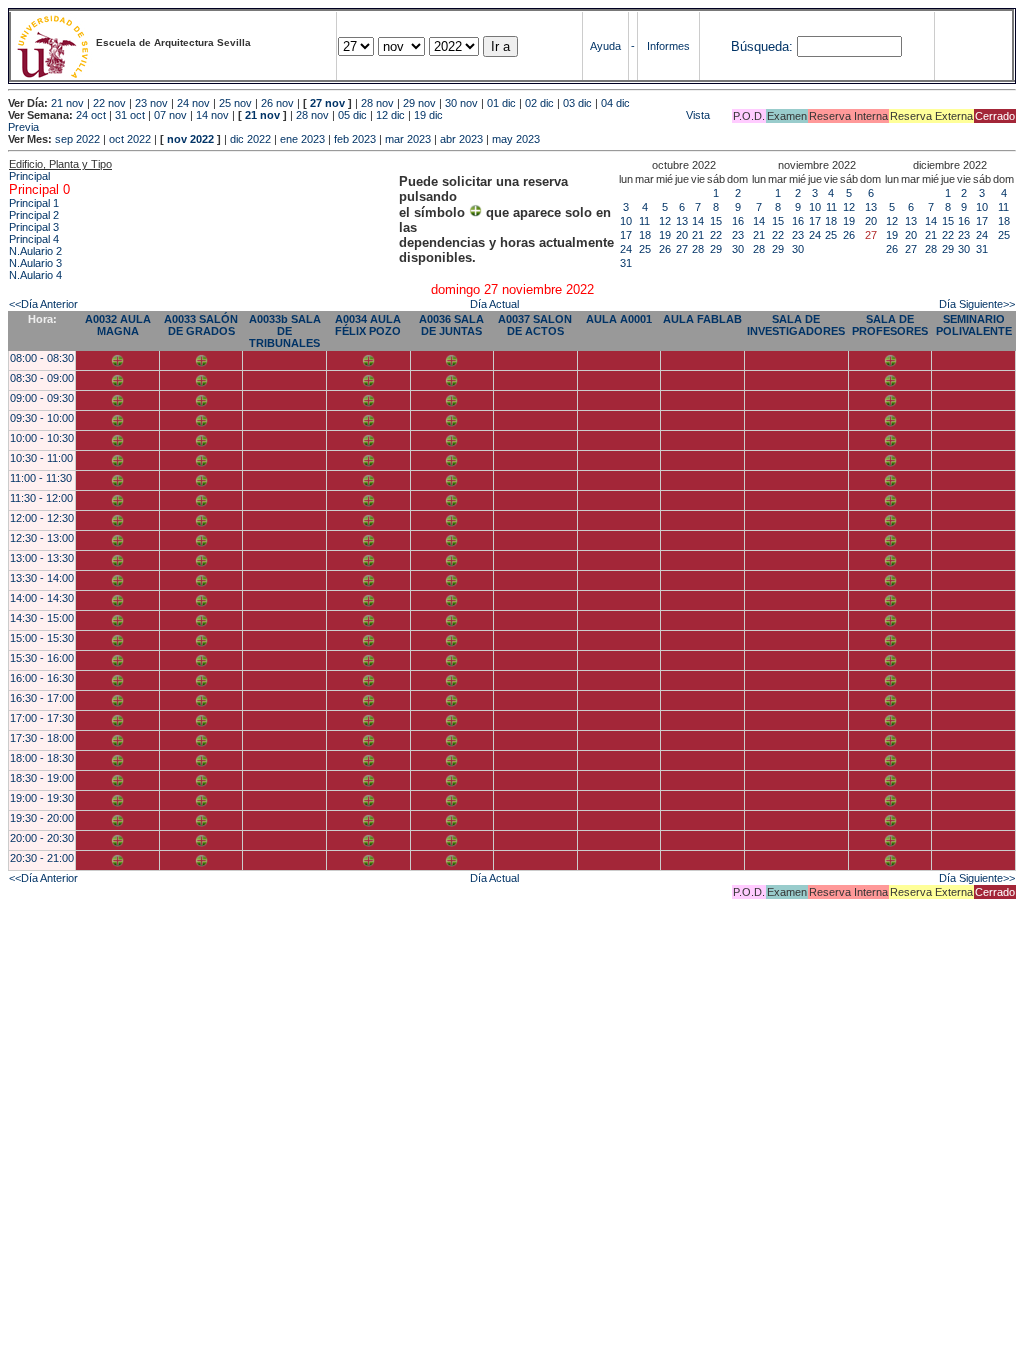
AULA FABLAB (702, 319)
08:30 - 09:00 (42, 378)
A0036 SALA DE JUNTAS (451, 325)
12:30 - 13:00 (42, 538)
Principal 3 (34, 227)
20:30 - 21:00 (42, 858)
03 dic (577, 103)
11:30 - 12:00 (41, 498)
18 (645, 235)
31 (626, 263)
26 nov (277, 103)
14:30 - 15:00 (42, 618)
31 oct (130, 115)
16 (738, 221)
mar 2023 (408, 139)
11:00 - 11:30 (41, 478)
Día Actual (494, 304)
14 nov (212, 115)
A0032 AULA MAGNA (118, 325)
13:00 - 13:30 (42, 558)
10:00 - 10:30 (42, 438)
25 (645, 249)
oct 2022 (130, 139)
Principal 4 (34, 239)
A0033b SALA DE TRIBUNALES (285, 331)
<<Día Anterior (43, 304)
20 (682, 235)
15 (716, 221)
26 (665, 249)
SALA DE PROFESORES (890, 325)
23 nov (151, 103)
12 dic (390, 115)
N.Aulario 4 (35, 275)
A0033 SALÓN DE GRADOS (201, 325)
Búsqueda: (762, 46)
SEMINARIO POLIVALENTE (974, 325)
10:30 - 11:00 (41, 458)
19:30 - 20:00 (42, 818)
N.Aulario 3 (35, 263)
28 (698, 249)
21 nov (67, 103)
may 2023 (516, 139)
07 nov (170, 115)
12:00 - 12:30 (42, 518)
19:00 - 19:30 (42, 798)
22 (716, 235)
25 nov (235, 103)
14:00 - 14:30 (42, 598)
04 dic (615, 103)
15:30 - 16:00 (42, 658)
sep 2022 (77, 139)
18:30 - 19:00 (42, 778)
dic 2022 (250, 139)
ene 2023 (302, 139)
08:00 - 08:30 (42, 358)
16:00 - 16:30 (42, 678)
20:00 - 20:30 (42, 838)
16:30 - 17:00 (42, 698)
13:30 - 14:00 (42, 578)
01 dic (501, 103)
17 (626, 235)
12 (665, 221)
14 (698, 221)
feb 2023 (355, 139)
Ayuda (605, 46)
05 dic (352, 115)
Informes (668, 46)
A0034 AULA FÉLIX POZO (368, 325)
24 (626, 249)
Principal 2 (34, 215)
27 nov (327, 103)
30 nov (461, 103)
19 (665, 235)
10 (626, 221)
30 (738, 249)
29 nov (419, 103)
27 (682, 249)
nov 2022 (190, 139)
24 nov (193, 103)
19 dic (428, 115)
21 (698, 235)
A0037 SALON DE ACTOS (535, 325)
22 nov (109, 103)
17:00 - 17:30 (42, 718)
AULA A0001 (619, 319)
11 (644, 221)
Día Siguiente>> (977, 304)
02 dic (539, 103)
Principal (29, 176)
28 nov (377, 103)
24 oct (91, 115)
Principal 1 (34, 203)
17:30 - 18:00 (42, 738)
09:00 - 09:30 (42, 398)
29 (716, 249)
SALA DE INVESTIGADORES (796, 325)
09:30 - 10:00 (42, 418)
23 (738, 235)
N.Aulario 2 (35, 251)
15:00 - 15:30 (42, 638)
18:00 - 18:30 (42, 758)
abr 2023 (461, 139)
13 (682, 221)
